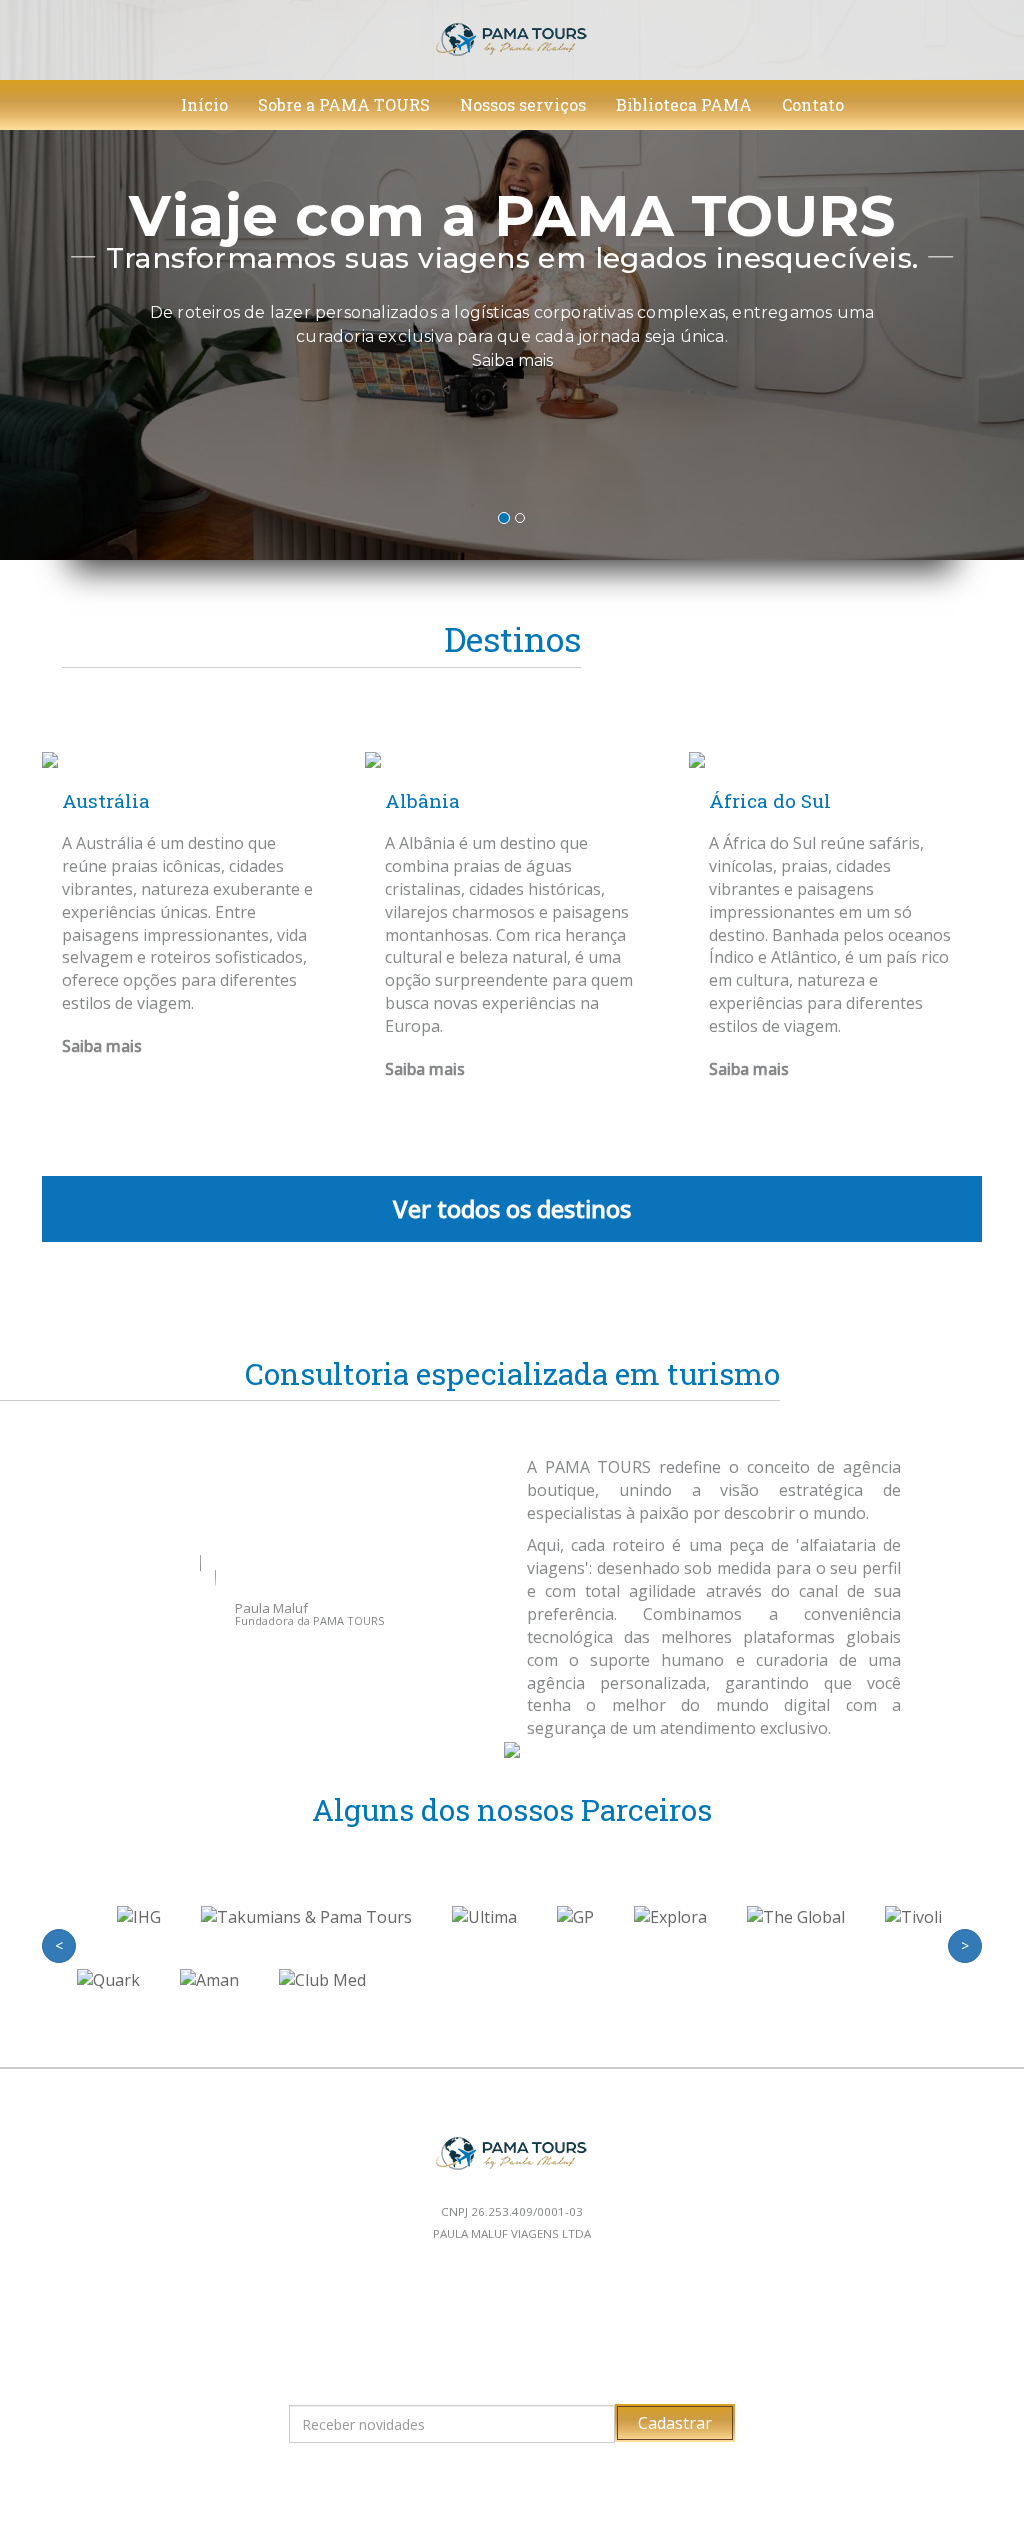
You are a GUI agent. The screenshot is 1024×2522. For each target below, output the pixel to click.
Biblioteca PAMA (684, 104)
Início (204, 104)
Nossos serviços (523, 104)
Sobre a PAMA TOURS (344, 104)
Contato (813, 104)
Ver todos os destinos (512, 1208)
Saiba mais (512, 361)
